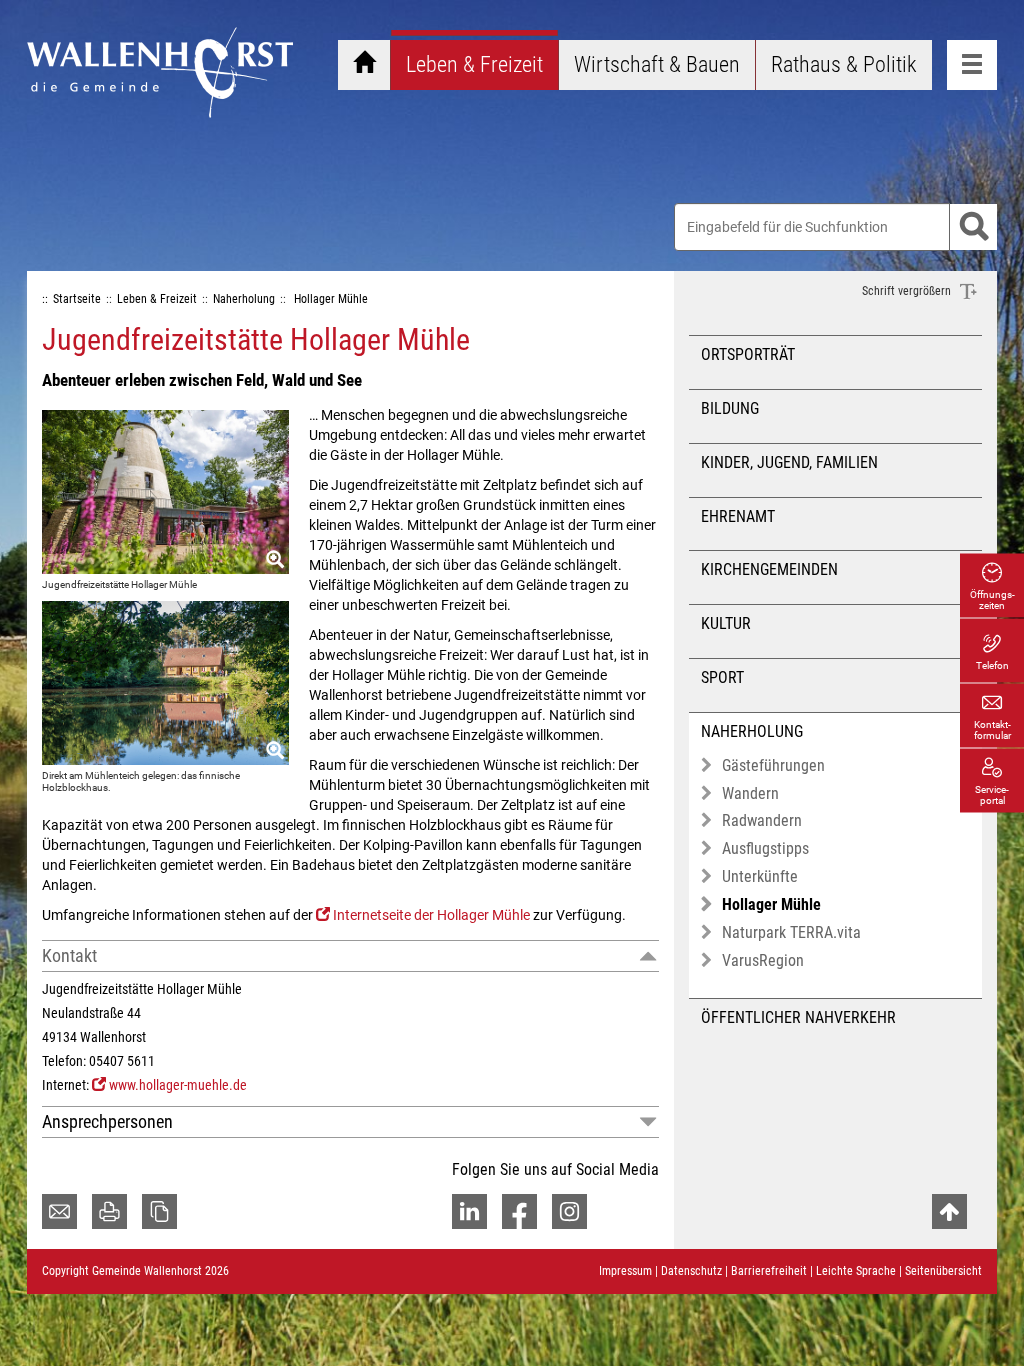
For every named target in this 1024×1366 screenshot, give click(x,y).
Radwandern (762, 820)
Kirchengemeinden (769, 569)
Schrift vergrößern (908, 291)
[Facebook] (519, 1211)
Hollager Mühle (771, 904)
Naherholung (752, 731)
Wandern (750, 793)
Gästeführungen (773, 765)
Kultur (726, 623)
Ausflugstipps (765, 848)
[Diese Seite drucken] (109, 1211)
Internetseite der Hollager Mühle (431, 915)
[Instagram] (569, 1211)
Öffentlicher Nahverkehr (798, 1017)
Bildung (730, 408)
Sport (722, 677)
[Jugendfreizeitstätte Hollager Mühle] (165, 492)
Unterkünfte (760, 876)
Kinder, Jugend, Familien (789, 462)
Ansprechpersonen (107, 1121)
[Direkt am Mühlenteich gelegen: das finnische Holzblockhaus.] (165, 683)
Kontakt (69, 955)
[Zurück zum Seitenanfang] (949, 1211)
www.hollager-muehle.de (178, 1085)
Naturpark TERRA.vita (791, 932)
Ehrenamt (738, 516)
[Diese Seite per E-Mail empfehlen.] (59, 1211)
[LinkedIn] (469, 1211)
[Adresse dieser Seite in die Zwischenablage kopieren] (159, 1211)
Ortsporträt (748, 354)
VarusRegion (763, 960)
